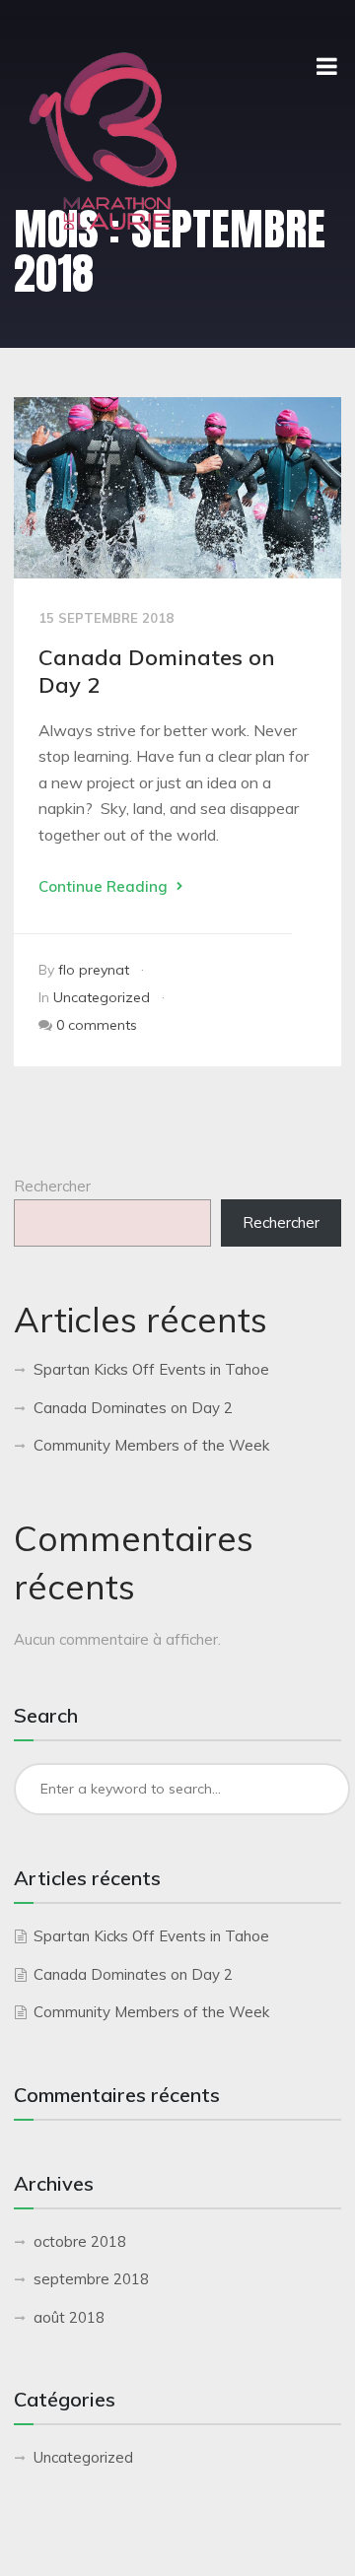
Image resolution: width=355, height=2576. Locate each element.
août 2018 (69, 2317)
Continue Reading (105, 886)
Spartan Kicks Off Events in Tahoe (151, 1369)
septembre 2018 (91, 2279)
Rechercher (52, 1186)
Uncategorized (102, 997)
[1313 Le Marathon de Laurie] (103, 141)
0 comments (97, 1025)
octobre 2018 (80, 2241)
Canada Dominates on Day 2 (133, 1408)
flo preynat (94, 970)
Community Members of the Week (151, 1445)
